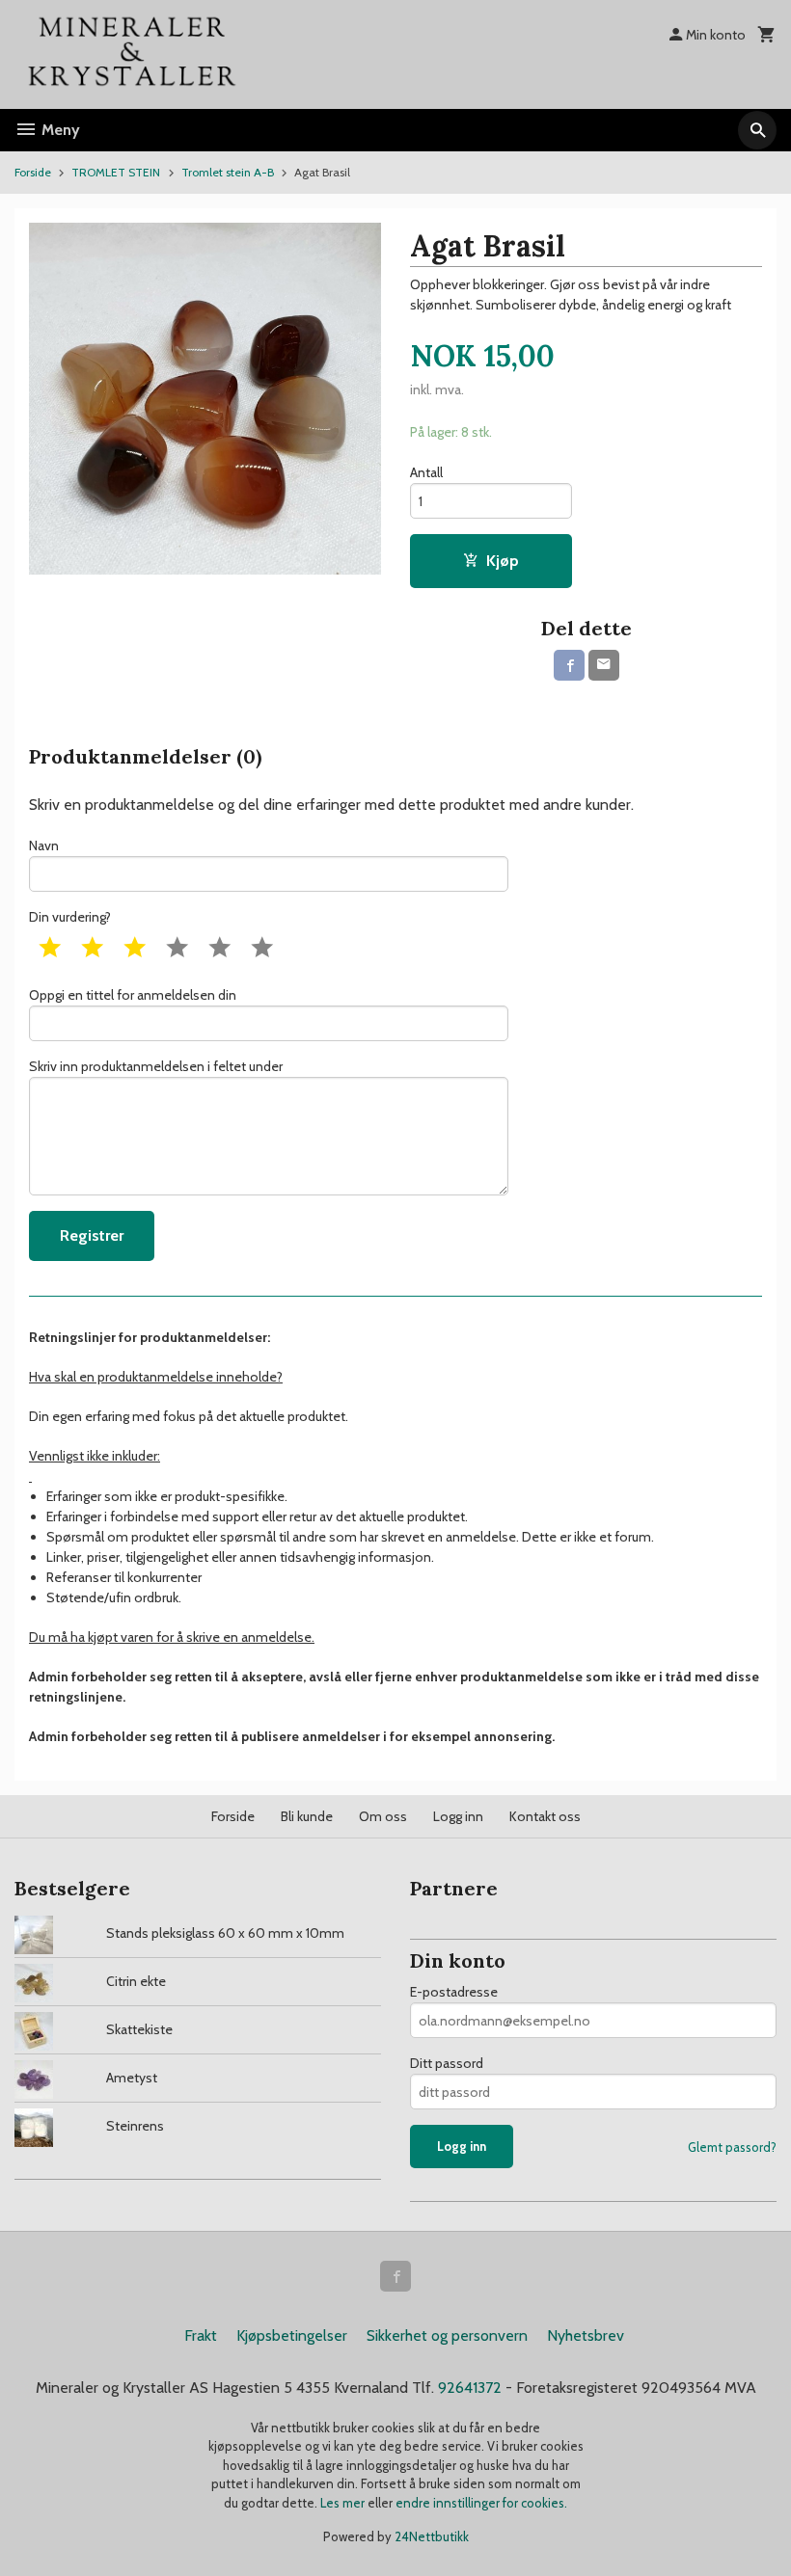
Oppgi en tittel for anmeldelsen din (133, 995)
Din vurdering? (70, 917)
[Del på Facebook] (569, 665)
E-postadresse (454, 1992)
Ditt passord (447, 2063)
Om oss (383, 1816)
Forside (33, 172)
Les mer (344, 2503)
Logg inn (458, 1816)
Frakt (201, 2335)
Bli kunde (307, 1816)
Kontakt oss (545, 1816)
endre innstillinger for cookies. (481, 2503)
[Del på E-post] (604, 665)
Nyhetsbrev (586, 2335)
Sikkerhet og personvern (447, 2335)
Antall (426, 472)
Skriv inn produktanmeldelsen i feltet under (156, 1066)
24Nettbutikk (432, 2536)
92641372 (470, 2388)
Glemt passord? (732, 2147)
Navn (44, 845)
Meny (59, 130)
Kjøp (503, 561)
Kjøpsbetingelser (292, 2335)
